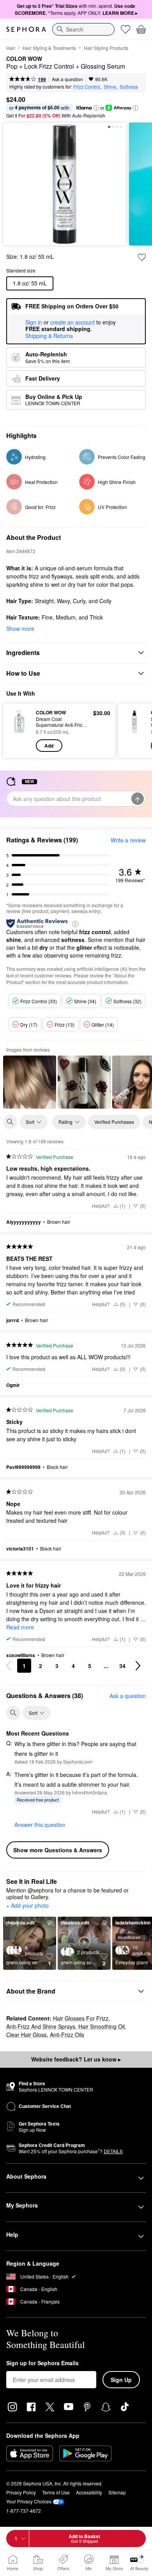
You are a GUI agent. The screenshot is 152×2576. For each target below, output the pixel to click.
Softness (129, 86)
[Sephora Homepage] (26, 29)
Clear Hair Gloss (27, 2035)
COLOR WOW (24, 59)
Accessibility (89, 2492)
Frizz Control (87, 86)
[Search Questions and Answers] (13, 1713)
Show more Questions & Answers (58, 1850)
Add (49, 746)
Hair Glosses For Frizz (81, 2018)
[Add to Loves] (142, 257)
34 (122, 1666)
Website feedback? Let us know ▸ (76, 2059)
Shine (110, 86)
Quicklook (19, 730)
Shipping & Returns (49, 336)
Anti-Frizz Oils (67, 2035)
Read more (20, 1627)
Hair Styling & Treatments (49, 48)
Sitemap (117, 2492)
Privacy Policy (21, 2492)
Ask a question (67, 79)
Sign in (34, 322)
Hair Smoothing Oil (102, 2026)
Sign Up (121, 2380)
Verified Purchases (114, 1122)
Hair (11, 48)
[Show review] (30, 1082)
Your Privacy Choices (29, 2501)
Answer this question (40, 1825)
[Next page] (138, 1666)
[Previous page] (9, 1666)
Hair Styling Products (106, 48)
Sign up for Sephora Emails (42, 2363)
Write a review (128, 840)
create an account (72, 322)
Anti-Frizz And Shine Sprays (41, 2026)
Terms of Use (56, 2492)
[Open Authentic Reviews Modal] (75, 923)
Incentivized (129, 1937)
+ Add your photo (27, 1906)
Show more (20, 628)
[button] (96, 108)
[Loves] (125, 29)
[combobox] (83, 29)
